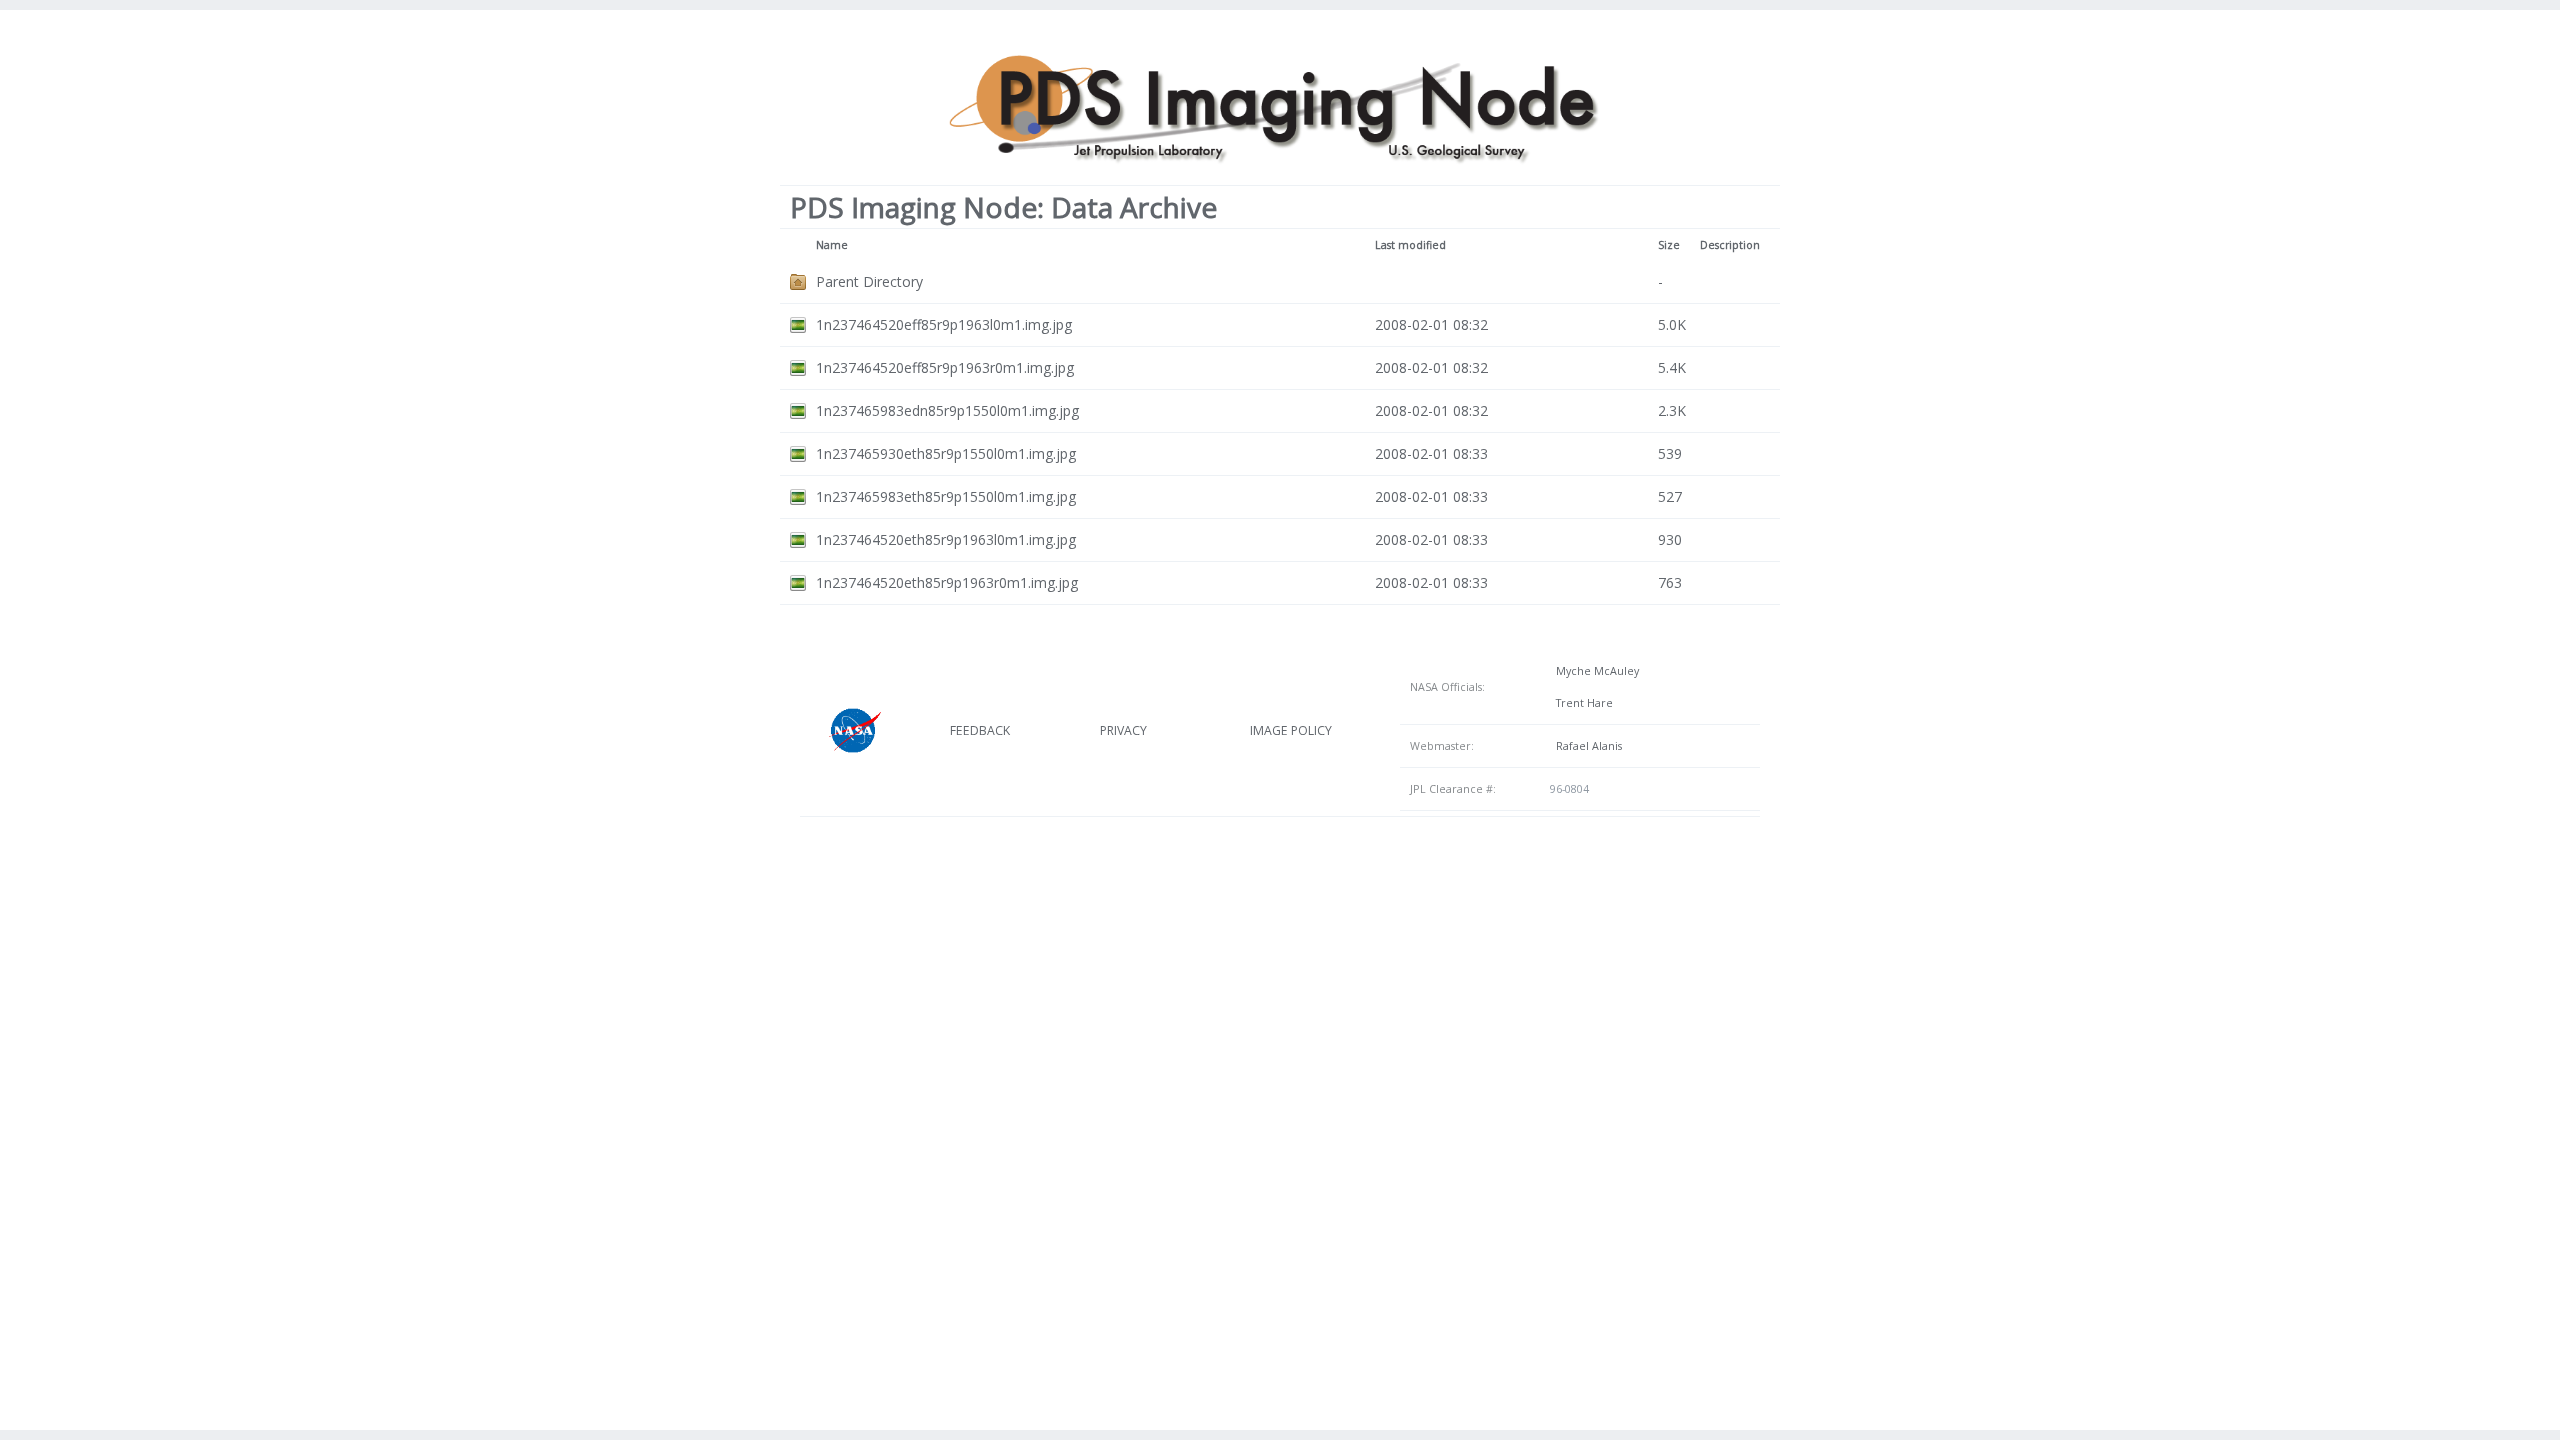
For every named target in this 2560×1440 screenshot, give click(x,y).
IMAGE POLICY (1291, 730)
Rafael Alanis (1586, 746)
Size (1669, 245)
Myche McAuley (1594, 671)
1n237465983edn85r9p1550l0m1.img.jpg (947, 410)
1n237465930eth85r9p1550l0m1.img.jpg (946, 453)
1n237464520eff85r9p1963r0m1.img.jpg (945, 367)
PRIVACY (1123, 730)
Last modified (1410, 245)
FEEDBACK (980, 730)
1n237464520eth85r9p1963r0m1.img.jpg (947, 582)
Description (1730, 245)
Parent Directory (869, 281)
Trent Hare (1581, 703)
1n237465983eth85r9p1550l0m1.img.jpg (946, 496)
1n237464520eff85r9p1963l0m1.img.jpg (944, 324)
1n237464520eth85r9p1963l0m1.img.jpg (946, 539)
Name (832, 245)
